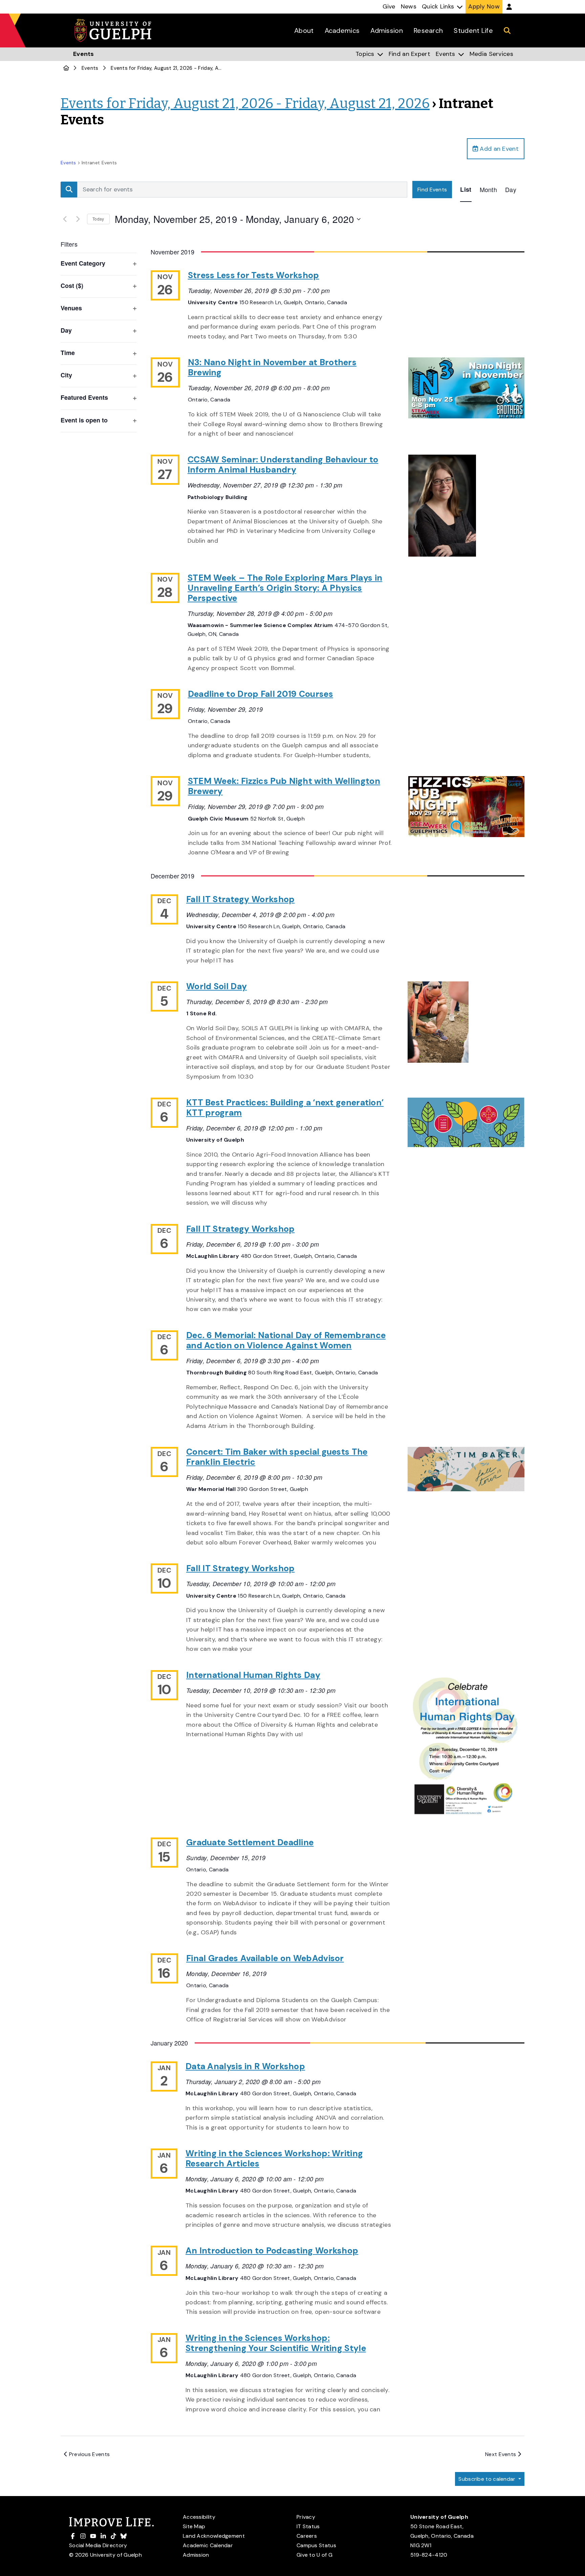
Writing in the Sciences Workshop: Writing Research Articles (274, 2158)
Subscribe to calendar (488, 2479)
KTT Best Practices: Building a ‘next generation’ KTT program (285, 1108)
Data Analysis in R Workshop (245, 2066)
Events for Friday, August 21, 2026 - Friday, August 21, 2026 (182, 68)
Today (98, 219)
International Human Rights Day (253, 1675)
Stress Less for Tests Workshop (254, 275)
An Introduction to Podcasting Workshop (272, 2251)
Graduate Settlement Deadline (250, 1842)
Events (90, 68)
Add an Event (498, 149)
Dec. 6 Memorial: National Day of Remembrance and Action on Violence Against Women (286, 1340)
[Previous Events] (65, 219)
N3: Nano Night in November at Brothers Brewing (272, 367)
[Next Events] (78, 219)
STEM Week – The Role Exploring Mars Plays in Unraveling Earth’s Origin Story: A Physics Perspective (285, 588)
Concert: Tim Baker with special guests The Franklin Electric (277, 1457)
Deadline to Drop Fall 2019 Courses (261, 694)
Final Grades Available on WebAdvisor (265, 1958)
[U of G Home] (66, 68)
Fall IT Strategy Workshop (241, 899)
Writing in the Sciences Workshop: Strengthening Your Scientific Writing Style (276, 2343)
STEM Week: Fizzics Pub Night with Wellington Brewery (284, 786)
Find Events (432, 190)
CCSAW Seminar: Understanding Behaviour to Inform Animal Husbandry (283, 465)
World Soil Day (216, 986)
